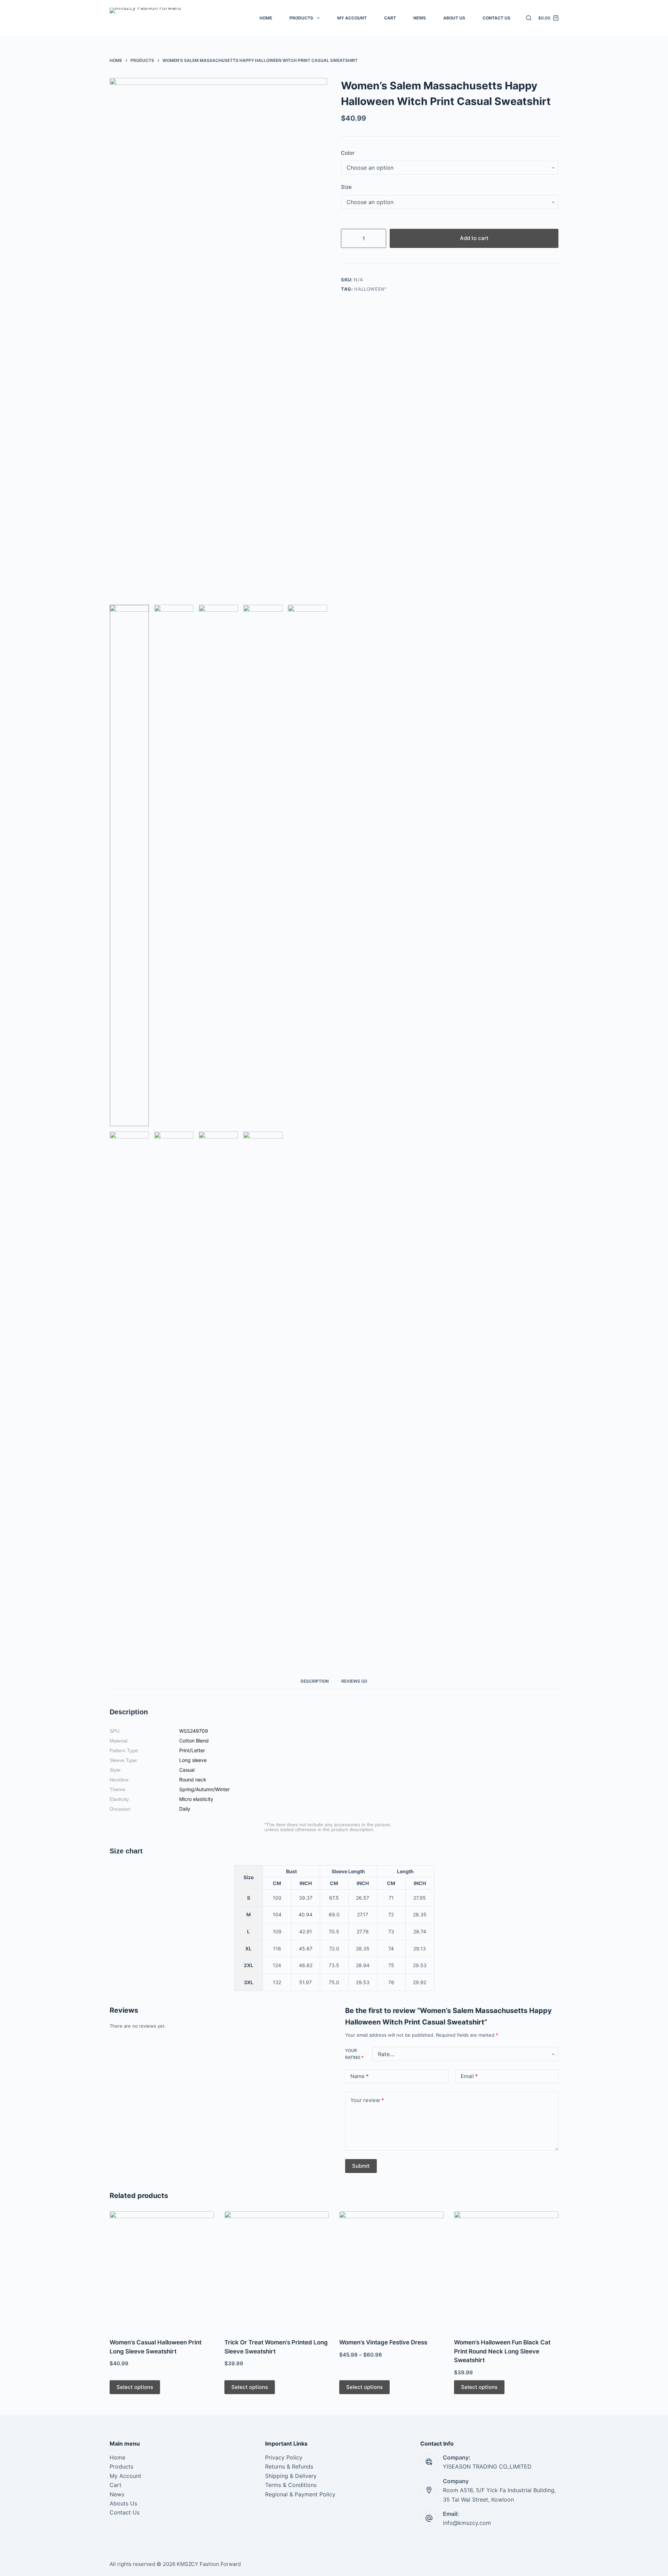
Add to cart (474, 238)
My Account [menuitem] (352, 18)
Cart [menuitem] (390, 18)
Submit (361, 2166)
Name (360, 2076)
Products (121, 2466)
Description (315, 1681)
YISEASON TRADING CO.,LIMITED (487, 2466)
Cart (116, 2485)
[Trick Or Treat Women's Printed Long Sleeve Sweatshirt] (277, 2270)
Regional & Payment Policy (300, 2494)
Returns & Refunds (289, 2466)
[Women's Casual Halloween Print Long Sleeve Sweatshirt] (162, 2270)
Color (348, 153)
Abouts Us (123, 2503)
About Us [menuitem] (454, 18)
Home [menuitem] (266, 18)
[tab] (315, 1681)
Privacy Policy (284, 2457)
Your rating (354, 2054)
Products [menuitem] (301, 18)
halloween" (371, 289)
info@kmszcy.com (467, 2523)
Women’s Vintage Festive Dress (383, 2342)
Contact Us (125, 2512)
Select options (135, 2387)
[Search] (529, 18)
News (117, 2494)
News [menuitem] (420, 18)
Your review (367, 2100)
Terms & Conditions (291, 2485)
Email (469, 2076)
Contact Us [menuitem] (496, 18)
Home (117, 2457)
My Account (125, 2476)
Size (346, 187)
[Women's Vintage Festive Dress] (391, 2270)
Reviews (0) (354, 1681)
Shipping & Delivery (291, 2476)
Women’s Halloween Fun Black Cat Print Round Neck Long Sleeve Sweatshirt (502, 2351)
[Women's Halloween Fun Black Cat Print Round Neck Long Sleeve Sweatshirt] (506, 2270)
